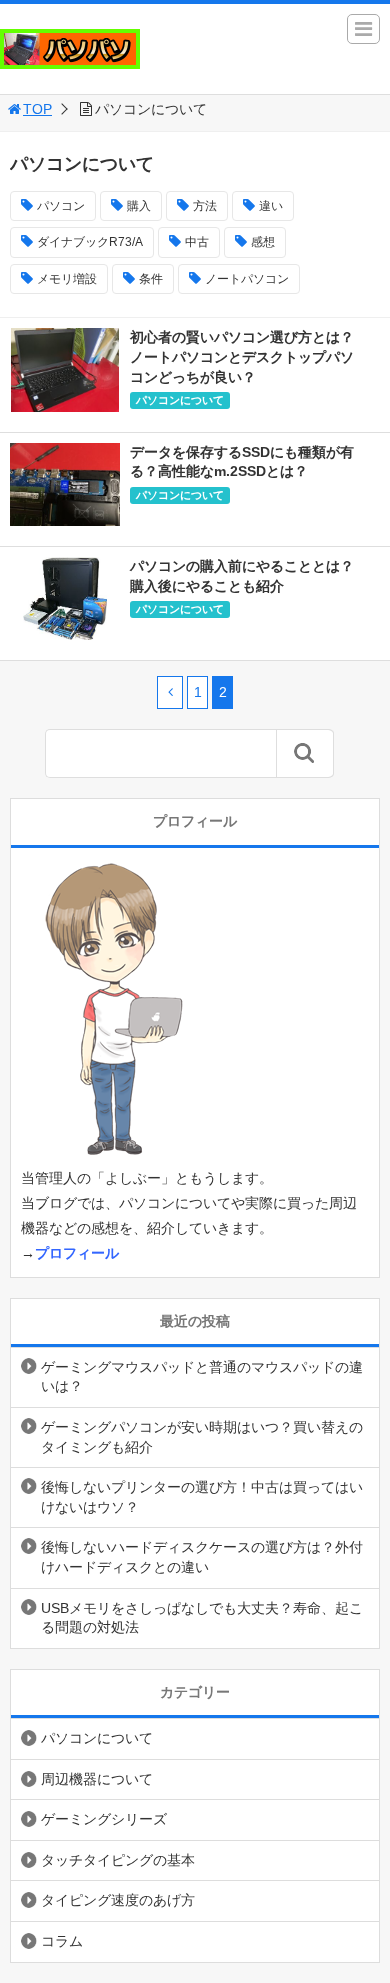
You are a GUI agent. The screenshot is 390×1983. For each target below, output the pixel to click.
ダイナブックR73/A (90, 242)
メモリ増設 (67, 279)
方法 (205, 206)
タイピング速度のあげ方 (118, 1900)
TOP (37, 109)
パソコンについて (180, 400)
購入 (139, 206)
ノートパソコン (247, 279)
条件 (151, 279)
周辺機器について (97, 1779)
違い (271, 206)
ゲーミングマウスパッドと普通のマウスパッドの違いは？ (202, 1377)
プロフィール (77, 1253)
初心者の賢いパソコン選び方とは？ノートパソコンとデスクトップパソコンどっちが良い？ (242, 356)
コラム (62, 1941)
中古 (197, 242)
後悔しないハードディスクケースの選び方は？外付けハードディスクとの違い (202, 1557)
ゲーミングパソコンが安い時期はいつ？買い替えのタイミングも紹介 (202, 1437)
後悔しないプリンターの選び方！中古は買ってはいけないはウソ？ (202, 1497)
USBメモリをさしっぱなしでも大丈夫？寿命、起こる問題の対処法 (202, 1618)
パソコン (61, 206)
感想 (263, 242)
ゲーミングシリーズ (104, 1819)
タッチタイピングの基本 (118, 1860)
